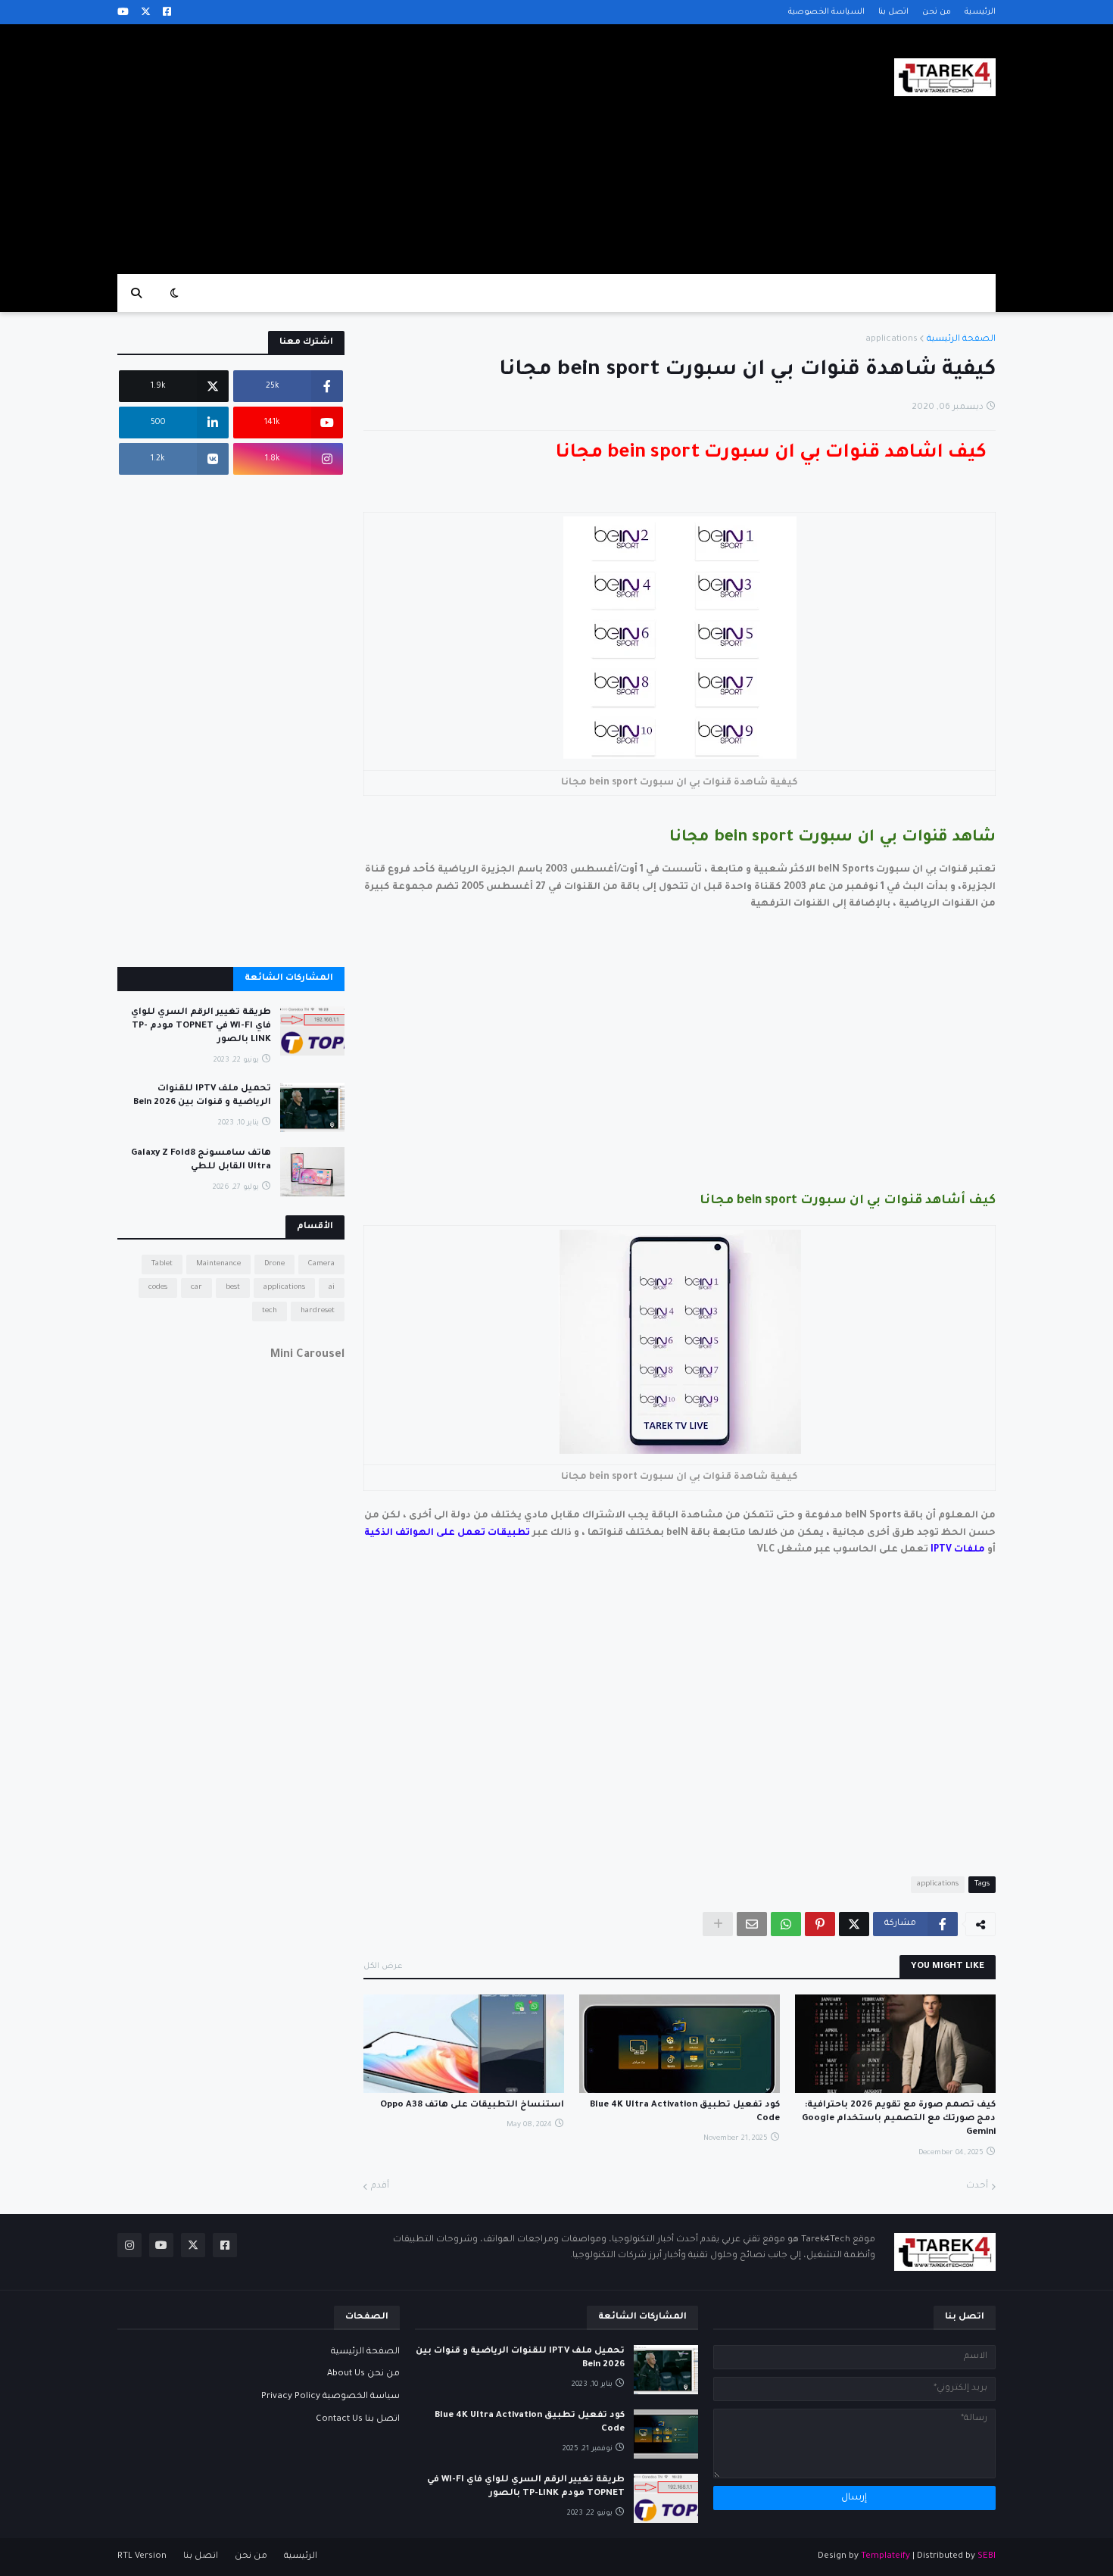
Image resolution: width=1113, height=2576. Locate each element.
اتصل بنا (893, 12)
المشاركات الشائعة (289, 979)
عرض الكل (383, 1966)
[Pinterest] (820, 1924)
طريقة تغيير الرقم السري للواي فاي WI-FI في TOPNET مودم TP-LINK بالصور (201, 1026)
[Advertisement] (393, 149)
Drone (274, 1264)
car (196, 1288)
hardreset (318, 1311)
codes (158, 1288)
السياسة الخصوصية (826, 12)
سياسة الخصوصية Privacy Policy (330, 2397)
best (233, 1288)
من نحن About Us (363, 2374)
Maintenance (218, 1264)
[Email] (752, 1924)
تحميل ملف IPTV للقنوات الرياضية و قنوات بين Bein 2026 (202, 1096)
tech (270, 1311)
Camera (321, 1264)
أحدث (977, 2186)
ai (332, 1288)
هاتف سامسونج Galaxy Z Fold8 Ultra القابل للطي (201, 1160)
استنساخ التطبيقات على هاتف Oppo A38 (472, 2105)
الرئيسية (980, 12)
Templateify (885, 2557)
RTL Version (142, 2557)
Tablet (162, 1264)
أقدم (380, 2186)
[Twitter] (854, 1924)
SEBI (987, 2557)
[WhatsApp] (786, 1924)
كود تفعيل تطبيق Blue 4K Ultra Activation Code (685, 2112)
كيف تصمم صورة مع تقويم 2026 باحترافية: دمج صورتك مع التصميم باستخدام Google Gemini (899, 2119)
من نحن (937, 12)
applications (892, 340)
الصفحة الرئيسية (961, 340)
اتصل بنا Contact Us (358, 2420)
